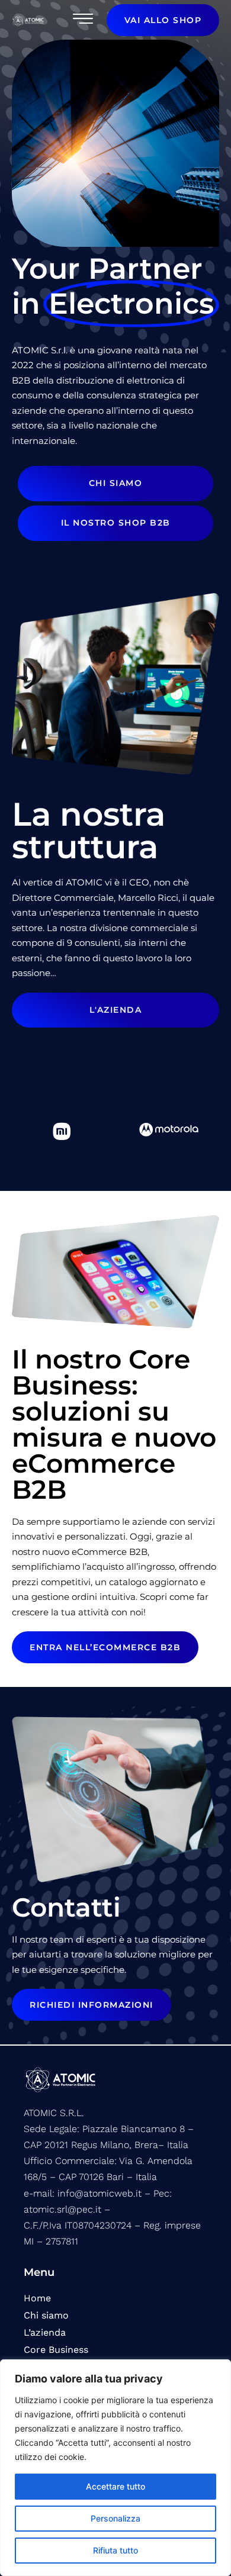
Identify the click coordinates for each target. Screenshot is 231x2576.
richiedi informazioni (92, 2005)
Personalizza (115, 2518)
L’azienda (45, 2332)
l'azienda (116, 1010)
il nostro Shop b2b (116, 523)
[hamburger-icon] (81, 20)
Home (37, 2298)
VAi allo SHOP (163, 20)
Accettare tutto (115, 2486)
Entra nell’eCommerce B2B (105, 1647)
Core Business (56, 2350)
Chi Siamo (116, 483)
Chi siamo (46, 2315)
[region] (115, 2468)
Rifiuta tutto (115, 2550)
